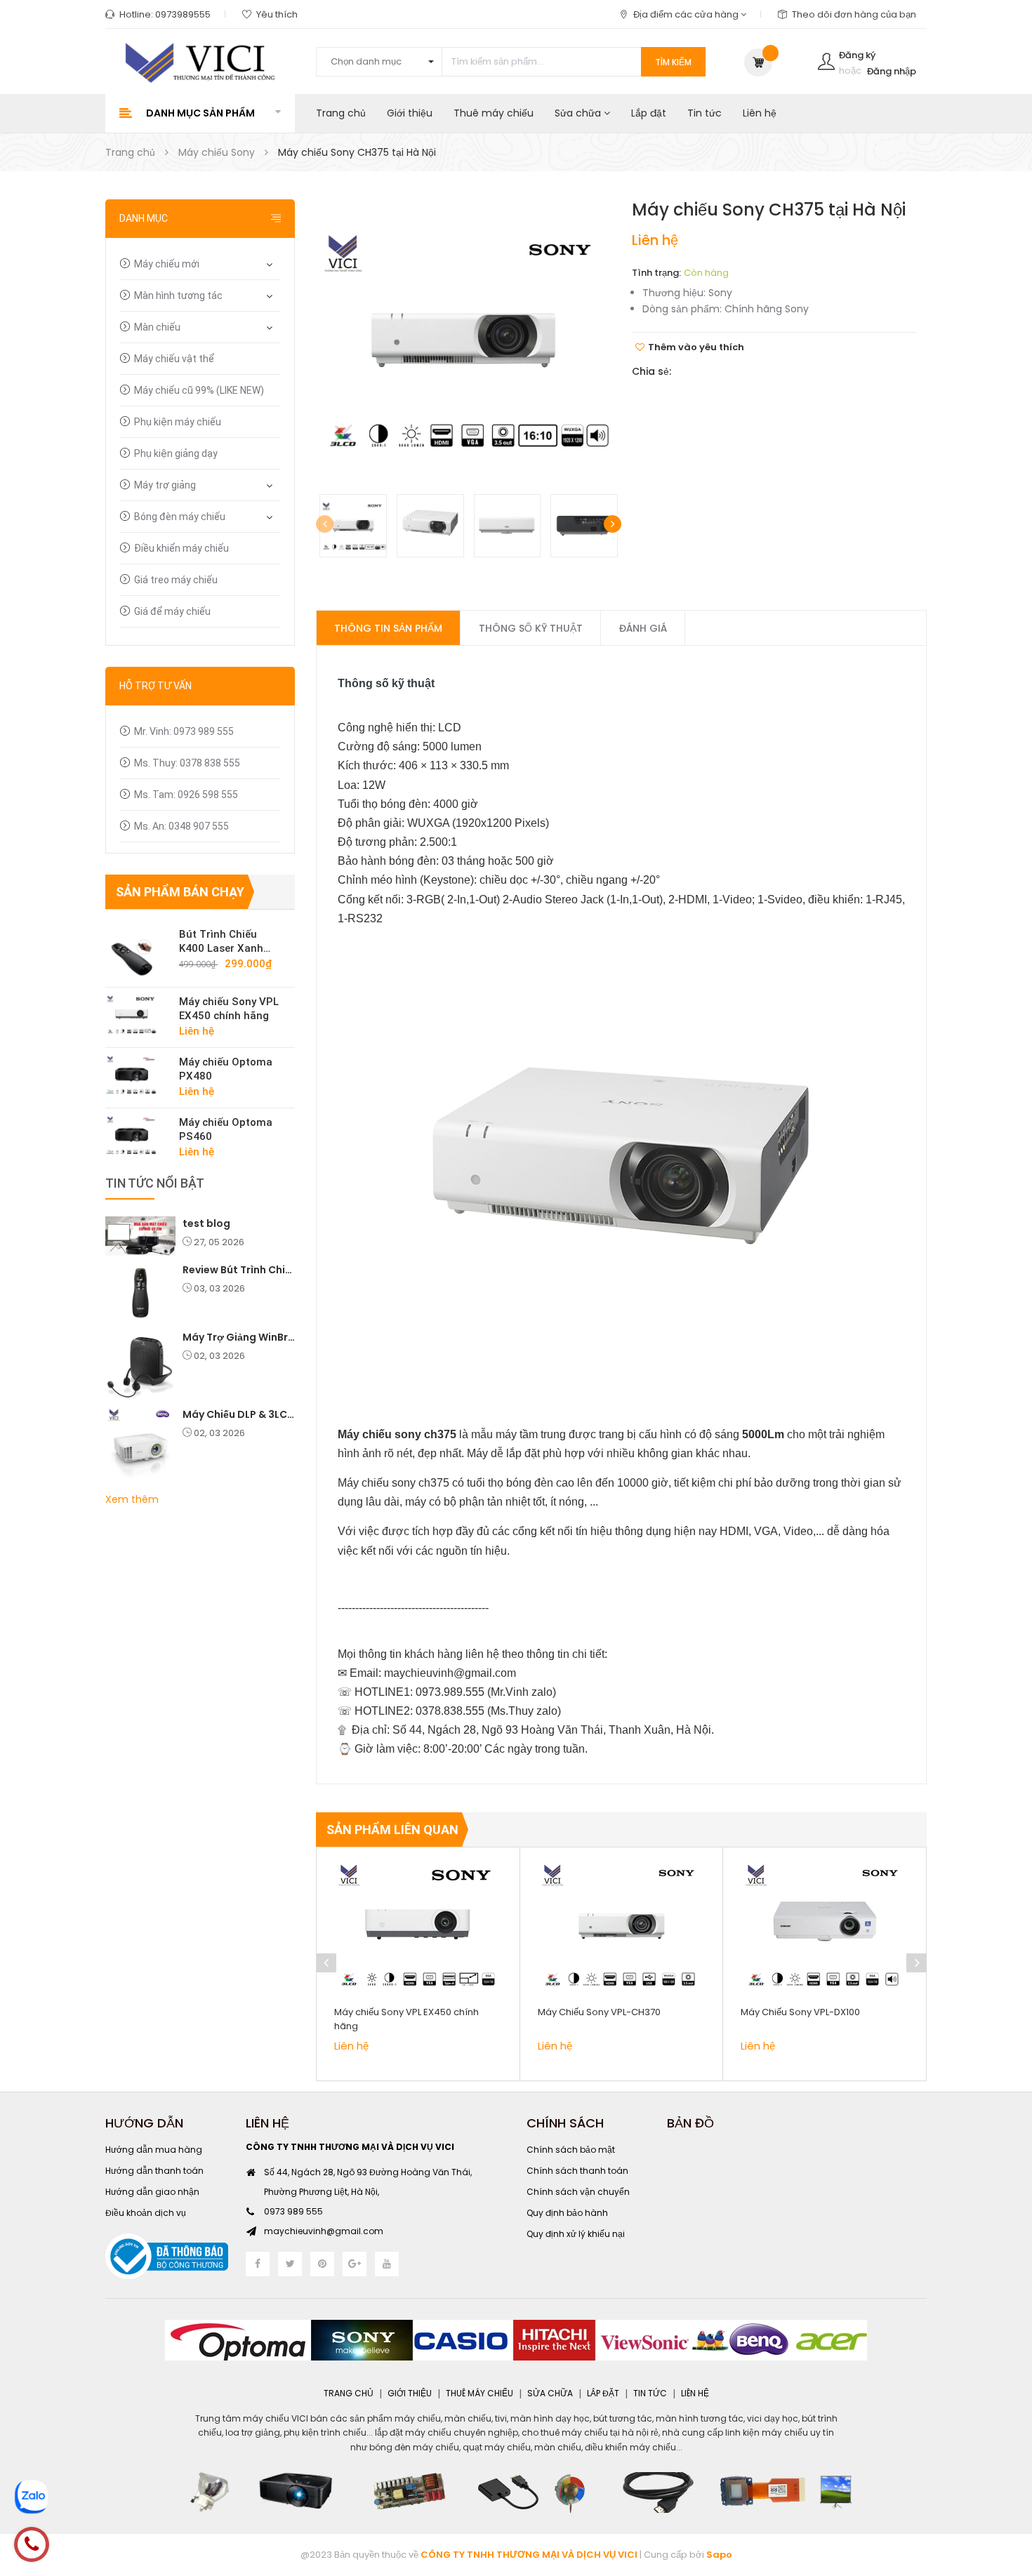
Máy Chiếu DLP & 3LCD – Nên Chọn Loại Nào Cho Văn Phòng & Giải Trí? (239, 1414)
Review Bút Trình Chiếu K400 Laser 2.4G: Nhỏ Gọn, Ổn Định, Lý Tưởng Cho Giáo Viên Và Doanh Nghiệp (239, 1270)
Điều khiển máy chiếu (181, 548)
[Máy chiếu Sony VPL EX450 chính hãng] (137, 1014)
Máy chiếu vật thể (174, 359)
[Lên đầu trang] (1004, 2488)
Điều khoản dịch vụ (146, 2213)
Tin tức (704, 113)
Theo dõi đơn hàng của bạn (854, 14)
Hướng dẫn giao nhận (152, 2192)
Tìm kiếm (673, 62)
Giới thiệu (410, 113)
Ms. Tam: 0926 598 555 (186, 795)
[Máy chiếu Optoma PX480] (137, 1075)
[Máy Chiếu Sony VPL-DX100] (825, 1925)
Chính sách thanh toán (577, 2171)
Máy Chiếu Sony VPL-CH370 (599, 2012)
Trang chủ (341, 113)
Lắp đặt (649, 113)
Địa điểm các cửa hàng (687, 14)
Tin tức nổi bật (155, 1183)
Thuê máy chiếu (494, 113)
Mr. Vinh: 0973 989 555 (184, 731)
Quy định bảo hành (567, 2213)
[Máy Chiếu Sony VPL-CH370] (622, 1925)
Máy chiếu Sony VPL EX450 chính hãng (229, 1009)
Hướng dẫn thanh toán (154, 2171)
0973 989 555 (293, 2211)
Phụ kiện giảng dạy (176, 453)
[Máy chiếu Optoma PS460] (137, 1135)
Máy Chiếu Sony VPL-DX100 (800, 2012)
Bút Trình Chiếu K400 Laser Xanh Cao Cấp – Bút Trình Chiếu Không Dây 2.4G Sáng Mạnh (230, 942)
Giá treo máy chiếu (176, 580)
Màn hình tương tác (178, 296)
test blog (206, 1223)
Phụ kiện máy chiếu (178, 422)
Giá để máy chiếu (172, 611)
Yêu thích (277, 14)
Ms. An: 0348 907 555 (181, 826)
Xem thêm (132, 1499)
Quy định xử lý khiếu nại (576, 2234)
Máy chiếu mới (167, 264)
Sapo (719, 2555)
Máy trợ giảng (165, 485)
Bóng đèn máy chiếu (180, 517)
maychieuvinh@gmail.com (324, 2231)
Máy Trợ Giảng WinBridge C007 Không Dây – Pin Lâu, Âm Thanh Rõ (239, 1337)
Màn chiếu (157, 327)
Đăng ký (857, 55)
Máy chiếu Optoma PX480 (226, 1069)
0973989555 (183, 14)
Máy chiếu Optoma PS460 (226, 1129)
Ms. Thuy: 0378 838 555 (187, 763)
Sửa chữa (579, 113)
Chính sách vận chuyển (578, 2192)
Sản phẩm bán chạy (180, 892)
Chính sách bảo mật (571, 2150)
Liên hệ (760, 113)
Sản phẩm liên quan (392, 1830)
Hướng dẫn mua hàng (154, 2150)
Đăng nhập (892, 71)
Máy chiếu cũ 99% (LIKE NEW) (199, 390)
